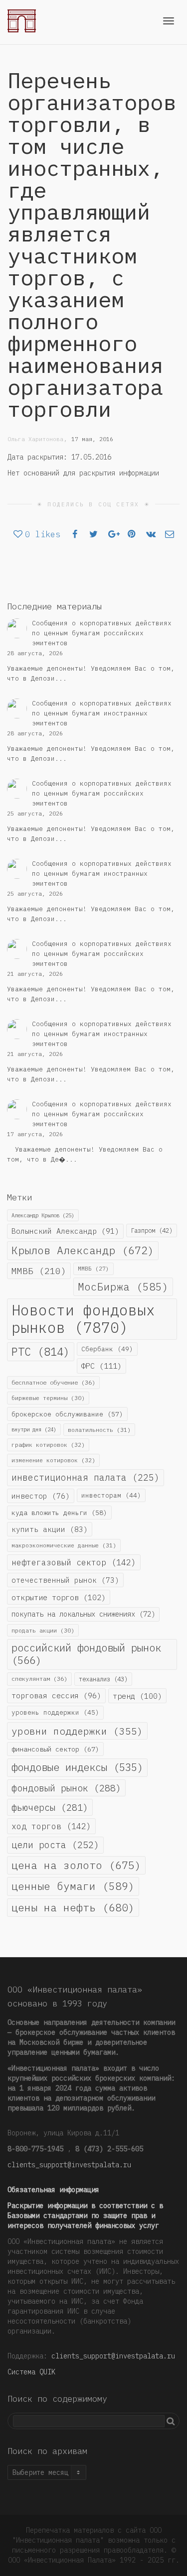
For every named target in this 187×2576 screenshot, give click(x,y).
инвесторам (111, 1495)
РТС (41, 1352)
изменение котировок (53, 1460)
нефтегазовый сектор (74, 1562)
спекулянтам (39, 1679)
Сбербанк (107, 1349)
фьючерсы (50, 1807)
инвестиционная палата (86, 1477)
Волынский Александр (65, 1231)
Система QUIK (31, 2372)
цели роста (55, 1845)
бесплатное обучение (53, 1382)
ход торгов (51, 1826)
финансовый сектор (55, 1749)
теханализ (103, 1679)
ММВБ (39, 1271)
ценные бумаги (73, 1886)
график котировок (48, 1445)
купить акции (50, 1529)
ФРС (101, 1366)
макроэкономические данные (64, 1545)
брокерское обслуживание (67, 1414)
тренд (137, 1696)
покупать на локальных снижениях (83, 1614)
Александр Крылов (43, 1215)
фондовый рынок (66, 1788)
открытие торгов (59, 1597)
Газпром (152, 1230)
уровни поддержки (77, 1731)
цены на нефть (73, 1907)
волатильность (99, 1430)
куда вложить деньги (59, 1513)
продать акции (43, 1630)
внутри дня (34, 1429)
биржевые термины (48, 1398)
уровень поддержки (55, 1712)
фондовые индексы (77, 1767)
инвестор (41, 1496)
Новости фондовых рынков (83, 1319)
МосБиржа (123, 1287)
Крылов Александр (83, 1250)
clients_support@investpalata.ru (69, 2165)
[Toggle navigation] (169, 21)
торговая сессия (56, 1696)
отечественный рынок (65, 1580)
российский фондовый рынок (86, 1654)
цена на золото (76, 1865)
